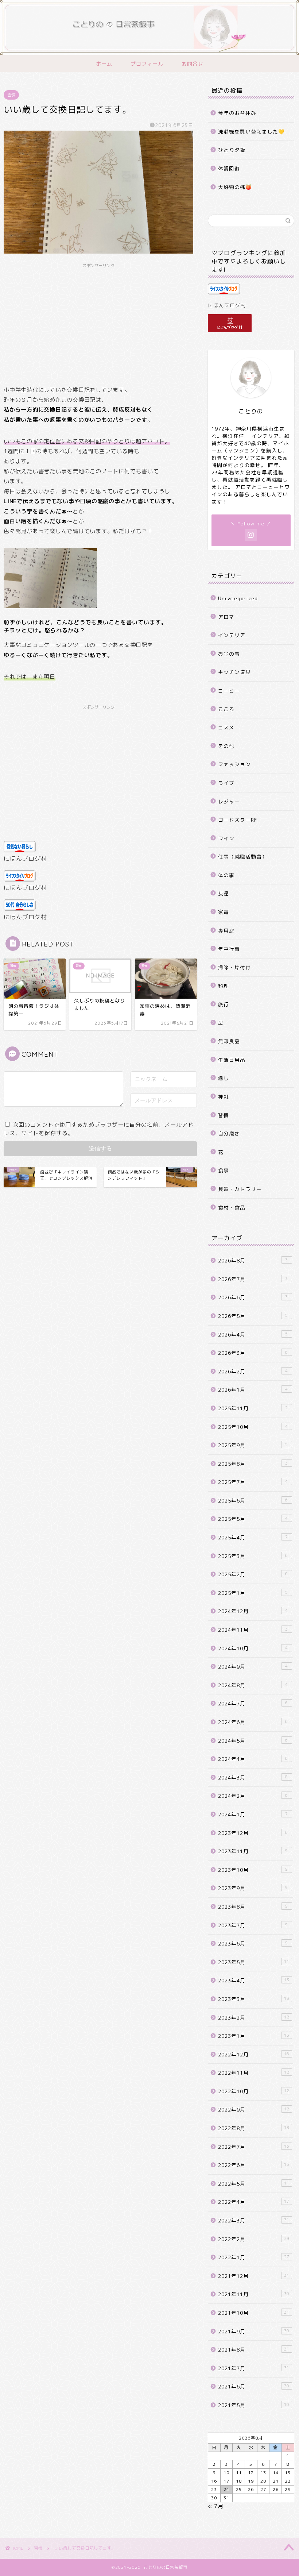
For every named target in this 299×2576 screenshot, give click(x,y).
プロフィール (147, 64)
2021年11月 (254, 2294)
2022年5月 (254, 2184)
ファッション (234, 764)
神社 (224, 1097)
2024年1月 (253, 1814)
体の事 (226, 875)
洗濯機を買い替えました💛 (251, 132)
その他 (226, 746)
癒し (224, 1078)
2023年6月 (253, 1943)
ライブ (226, 783)
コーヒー (229, 691)
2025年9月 (253, 1445)
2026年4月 (253, 1335)
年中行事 (229, 949)
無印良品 (229, 1041)
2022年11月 (254, 2073)
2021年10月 (254, 2313)
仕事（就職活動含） (243, 857)
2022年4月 (254, 2202)
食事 (224, 1170)
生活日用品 (232, 1060)
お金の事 (229, 654)
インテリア (232, 635)
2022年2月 (254, 2239)
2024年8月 (253, 1685)
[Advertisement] (98, 323)
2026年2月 (253, 1371)
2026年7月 (253, 1279)
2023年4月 (254, 1980)
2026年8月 (253, 1260)
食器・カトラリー (240, 1189)
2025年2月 (253, 1574)
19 (251, 2481)
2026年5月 (253, 1316)
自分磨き (229, 1133)
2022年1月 (254, 2257)
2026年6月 (253, 1297)
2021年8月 (254, 2350)
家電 (224, 912)
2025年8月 (253, 1464)
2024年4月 (253, 1759)
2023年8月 (253, 1907)
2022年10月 (254, 2091)
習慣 (11, 95)
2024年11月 (253, 1630)
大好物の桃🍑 (235, 187)
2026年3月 (253, 1353)
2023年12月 (253, 1833)
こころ (226, 709)
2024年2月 (253, 1796)
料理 (224, 986)
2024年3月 (253, 1777)
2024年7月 (253, 1703)
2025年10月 (253, 1427)
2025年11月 (253, 1408)
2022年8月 (254, 2128)
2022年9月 (254, 2110)
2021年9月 (254, 2331)
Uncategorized (238, 598)
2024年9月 (253, 1667)
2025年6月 (253, 1501)
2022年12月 (254, 2054)
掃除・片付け (234, 967)
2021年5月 (254, 2405)
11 (239, 2473)
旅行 (224, 1004)
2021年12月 (254, 2276)
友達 (224, 893)
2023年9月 (253, 1888)
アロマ (226, 617)
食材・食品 (232, 1208)
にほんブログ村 (25, 859)
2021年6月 (254, 2386)
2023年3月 (254, 1999)
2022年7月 (254, 2147)
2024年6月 (253, 1722)
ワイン (226, 838)
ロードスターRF (238, 820)
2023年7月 (253, 1925)
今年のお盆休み (237, 113)
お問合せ (193, 64)
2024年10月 (253, 1648)
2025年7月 (253, 1482)
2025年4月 (253, 1537)
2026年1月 (253, 1390)
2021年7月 (254, 2368)
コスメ (226, 727)
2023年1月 (254, 2036)
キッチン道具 (234, 672)
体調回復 (229, 168)
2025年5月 (253, 1519)
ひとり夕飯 (232, 150)
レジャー (229, 801)
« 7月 (216, 2506)
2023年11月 (253, 1851)
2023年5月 (254, 1962)
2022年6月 (254, 2165)
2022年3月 (254, 2220)
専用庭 (226, 931)
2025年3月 (253, 1556)
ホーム (104, 64)
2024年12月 (253, 1611)
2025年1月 (253, 1593)
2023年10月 (253, 1870)
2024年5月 (253, 1741)
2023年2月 (254, 2018)
